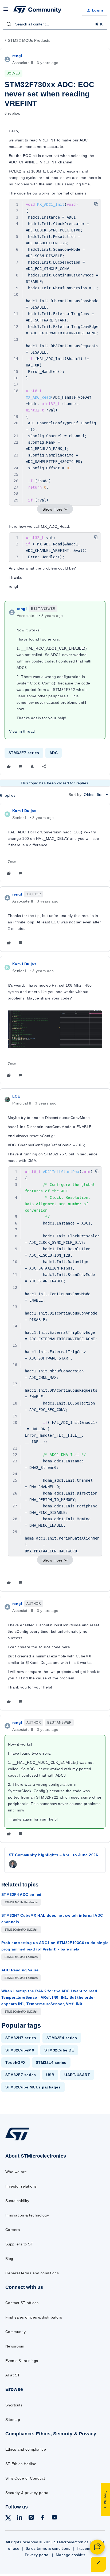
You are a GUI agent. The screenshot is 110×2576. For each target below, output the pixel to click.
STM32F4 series (62, 2038)
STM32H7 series (21, 2038)
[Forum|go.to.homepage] (37, 10)
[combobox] (55, 24)
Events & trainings (22, 2361)
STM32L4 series (51, 2062)
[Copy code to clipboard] (96, 204)
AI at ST (13, 2375)
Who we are (16, 2172)
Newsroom (15, 2346)
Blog (9, 2259)
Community (15, 2332)
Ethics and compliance (26, 2449)
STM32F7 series (24, 753)
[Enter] (9, 24)
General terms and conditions (32, 2273)
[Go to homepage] (17, 2140)
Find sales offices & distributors (34, 2317)
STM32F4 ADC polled (21, 1894)
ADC (54, 753)
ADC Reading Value (20, 1970)
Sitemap (13, 2420)
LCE (16, 1096)
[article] (55, 843)
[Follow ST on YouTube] (54, 2518)
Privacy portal (37, 2555)
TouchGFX (15, 2062)
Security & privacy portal (27, 2493)
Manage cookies (71, 2555)
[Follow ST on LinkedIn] (19, 2518)
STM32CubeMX (20, 2050)
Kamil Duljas (24, 811)
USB (50, 2075)
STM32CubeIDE (59, 2050)
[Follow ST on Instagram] (31, 2518)
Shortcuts (14, 2405)
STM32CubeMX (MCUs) (21, 1930)
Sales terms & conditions (48, 2548)
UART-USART (77, 2075)
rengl (17, 56)
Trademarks (87, 2548)
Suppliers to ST (19, 2244)
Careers (13, 2230)
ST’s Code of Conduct (25, 2478)
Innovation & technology (27, 2215)
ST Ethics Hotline (21, 2464)
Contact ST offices (22, 2303)
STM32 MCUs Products (29, 40)
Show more (53, 509)
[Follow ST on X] (8, 2519)
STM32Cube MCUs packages (33, 2087)
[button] (6, 11)
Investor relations (21, 2186)
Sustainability (17, 2201)
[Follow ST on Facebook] (43, 2518)
